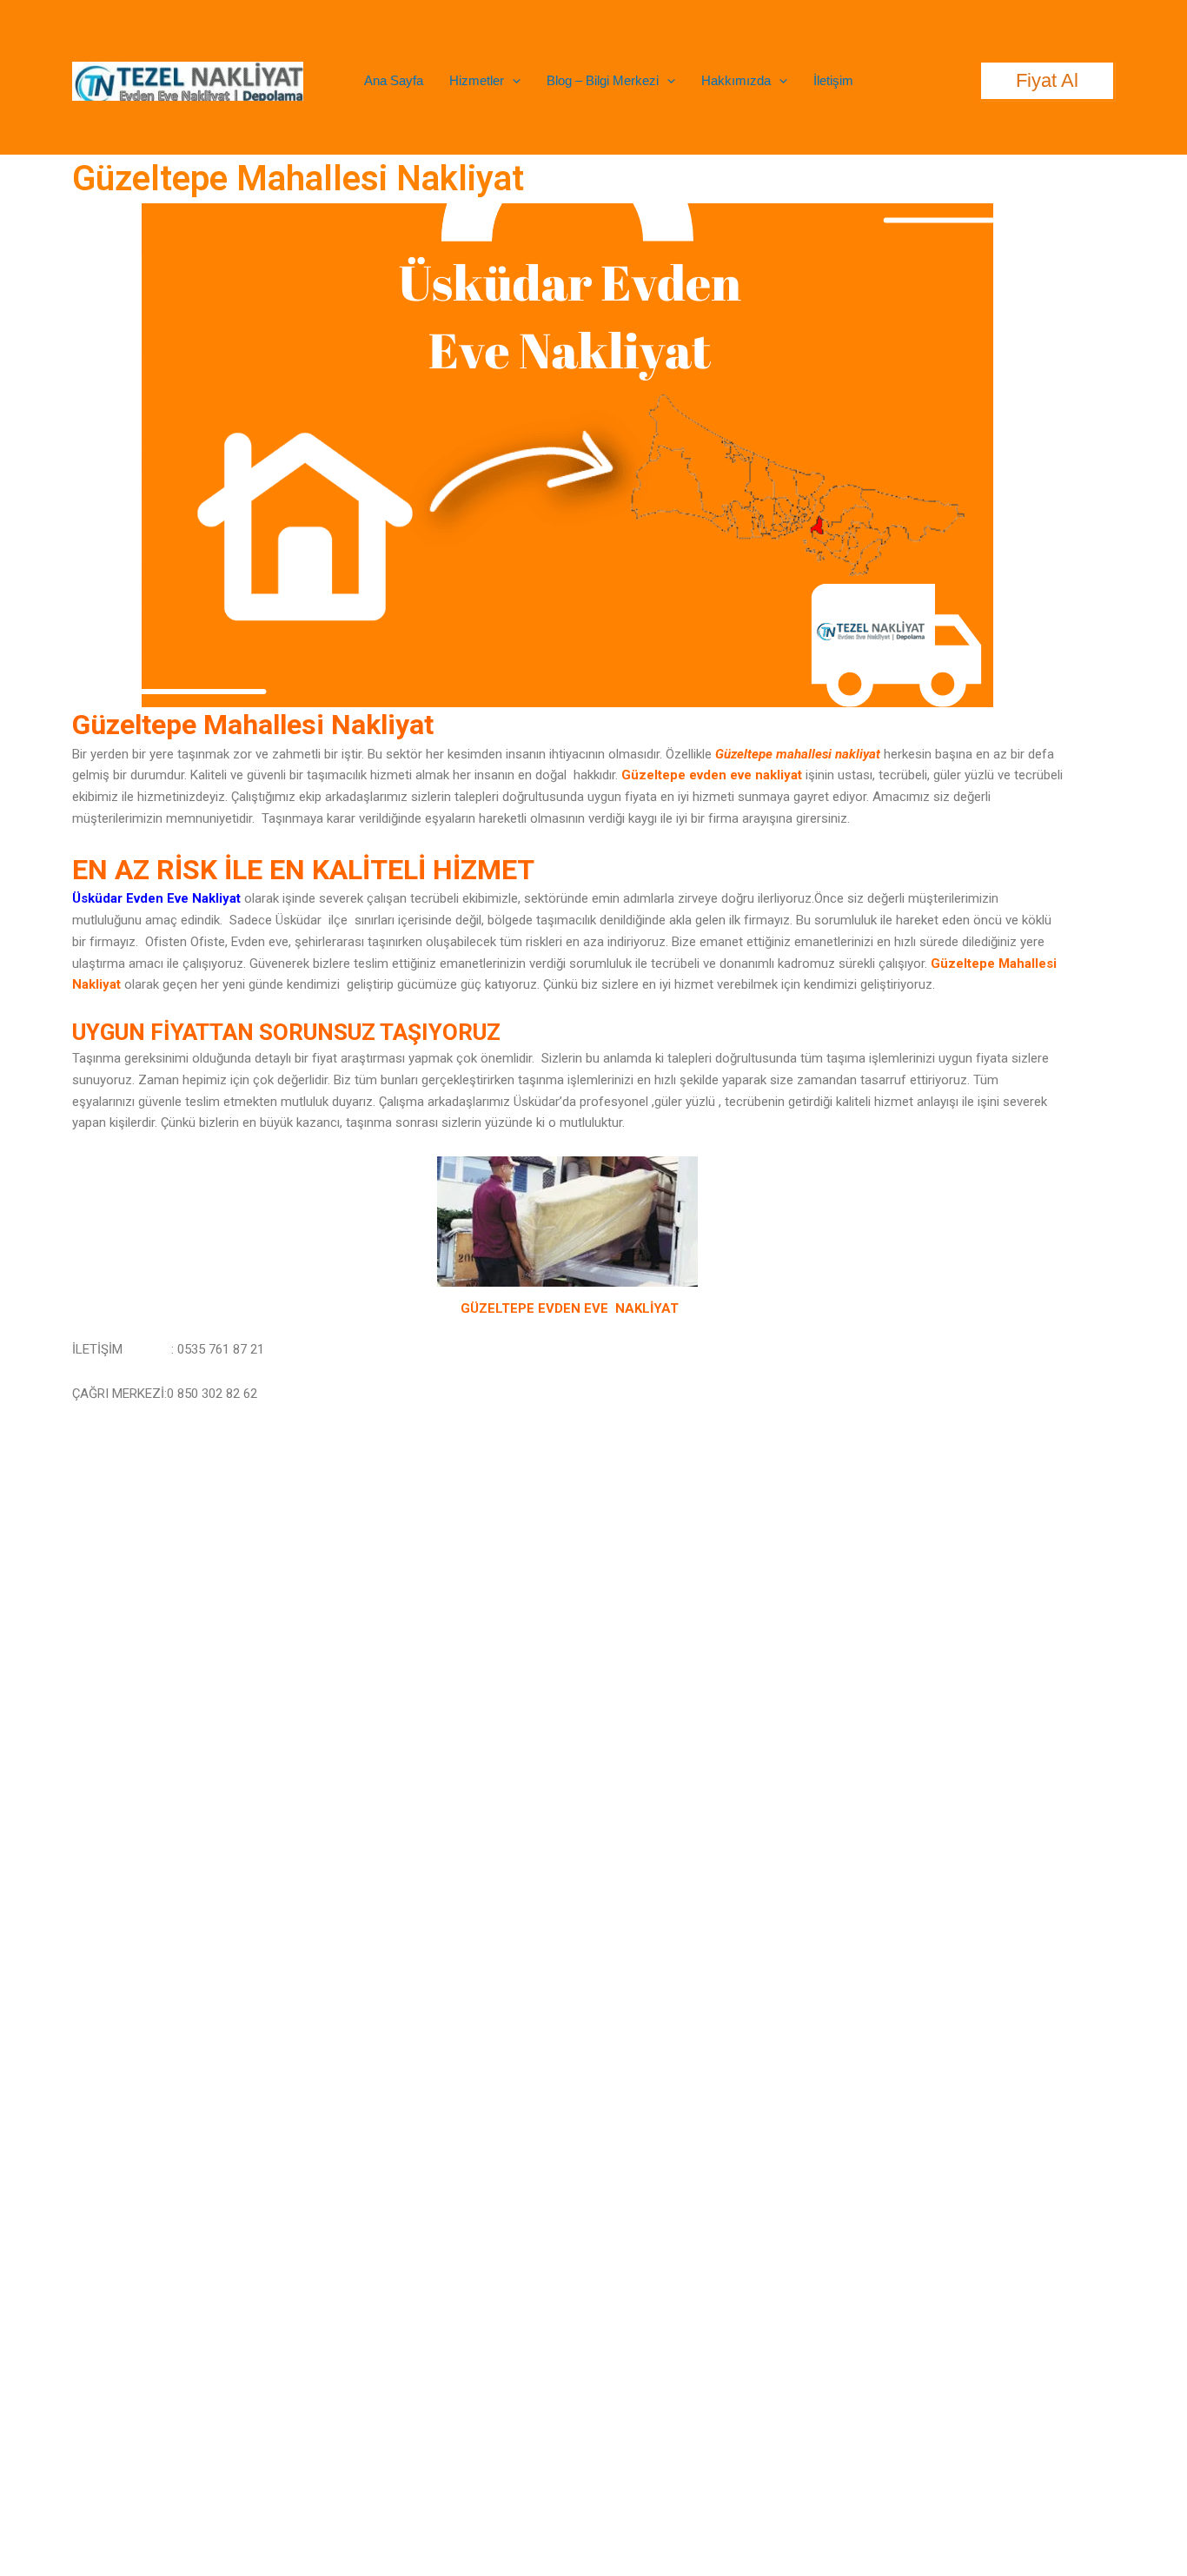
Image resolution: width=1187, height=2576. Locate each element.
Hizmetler (477, 80)
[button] (512, 81)
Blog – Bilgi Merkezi (603, 80)
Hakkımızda (736, 80)
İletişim (833, 80)
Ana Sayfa (394, 80)
